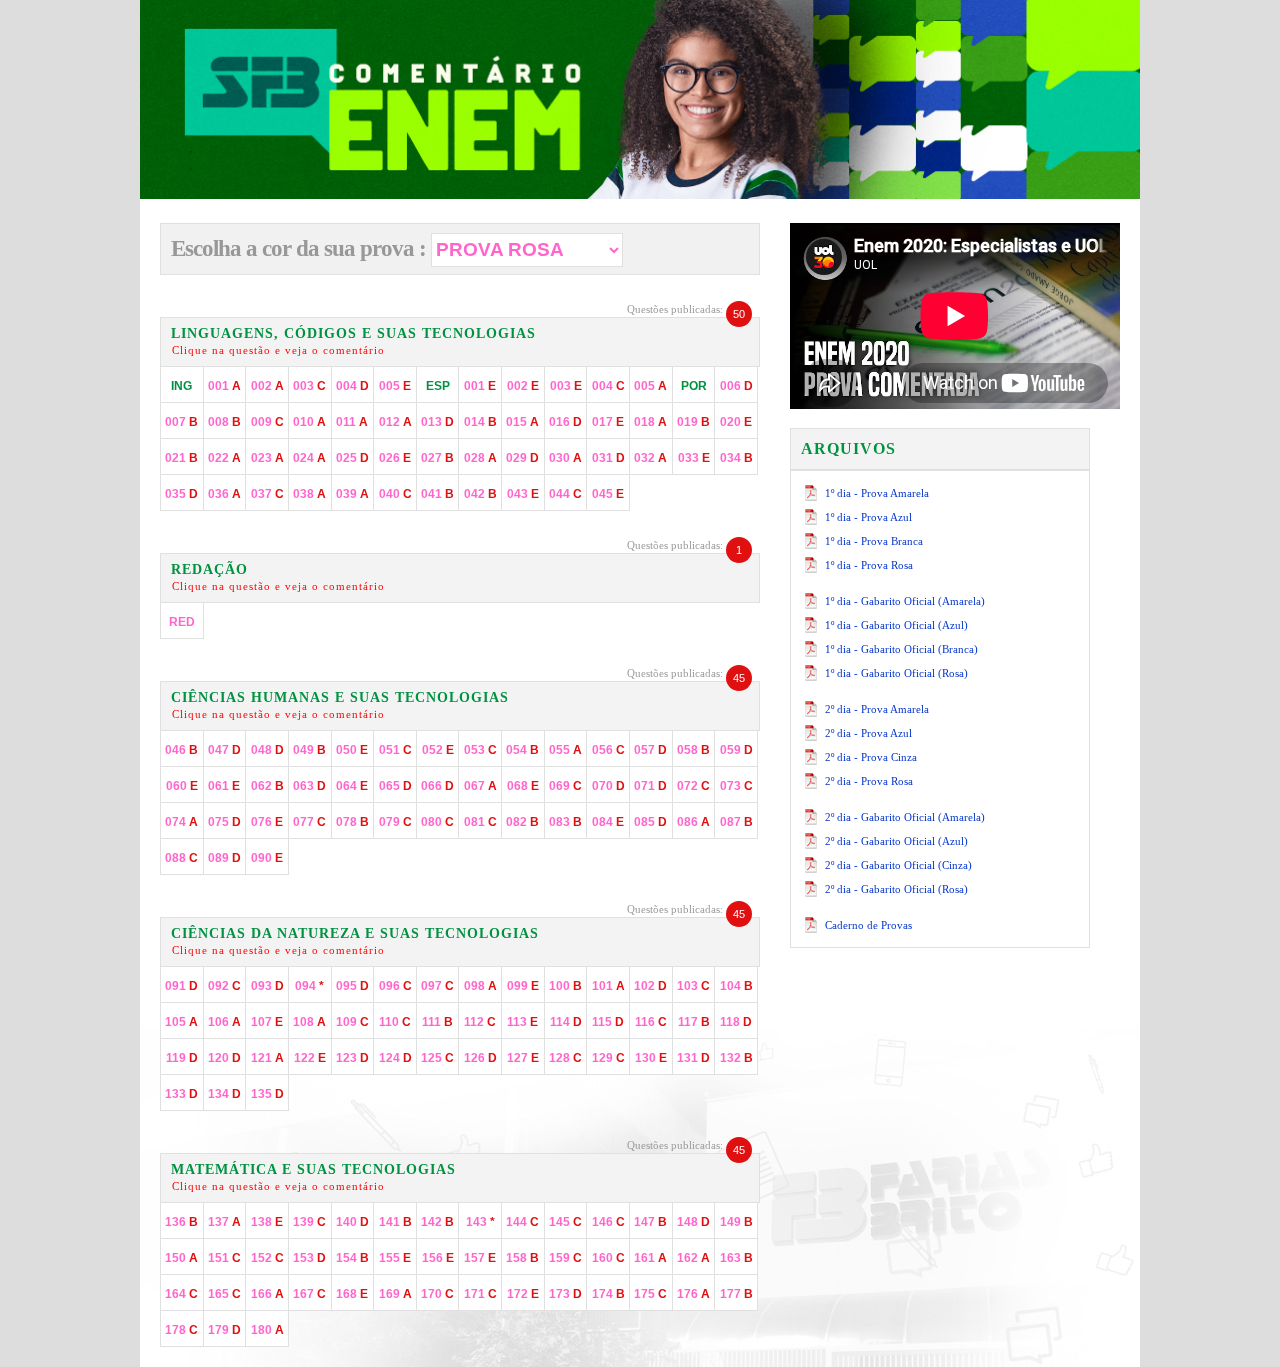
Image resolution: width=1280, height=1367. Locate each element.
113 (522, 1022)
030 (565, 458)
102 (650, 986)
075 (224, 822)
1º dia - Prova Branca (874, 541)
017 (608, 422)
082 (522, 822)
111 (437, 1022)
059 (736, 750)
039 (352, 494)
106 (224, 1022)
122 (310, 1058)
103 (693, 986)
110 (395, 1022)
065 (395, 786)
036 (224, 494)
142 (437, 1222)
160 (608, 1258)
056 (608, 750)
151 (224, 1258)
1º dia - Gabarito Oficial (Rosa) (896, 673)
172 (523, 1294)
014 (480, 422)
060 (182, 786)
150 (181, 1258)
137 (224, 1222)
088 (181, 858)
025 (352, 458)
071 (650, 786)
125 (437, 1058)
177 (736, 1294)
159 (565, 1258)
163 (736, 1258)
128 (565, 1058)
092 (224, 986)
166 (267, 1294)
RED (182, 622)
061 (224, 786)
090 (267, 858)
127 (523, 1058)
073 (736, 786)
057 (650, 750)
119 (182, 1058)
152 (267, 1258)
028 (480, 458)
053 (480, 750)
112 (480, 1022)
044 (565, 494)
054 (522, 750)
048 (267, 750)
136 (181, 1222)
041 (437, 494)
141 (395, 1222)
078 (352, 822)
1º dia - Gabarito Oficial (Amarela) (905, 601)
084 (608, 822)
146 (608, 1222)
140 (352, 1222)
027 (437, 458)
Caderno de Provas (868, 925)
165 (224, 1294)
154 (352, 1258)
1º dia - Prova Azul (868, 517)
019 (693, 422)
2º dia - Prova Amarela (877, 709)
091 (181, 986)
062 (267, 786)
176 (693, 1294)
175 (650, 1294)
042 (480, 494)
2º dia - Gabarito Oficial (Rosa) (896, 889)
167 (309, 1294)
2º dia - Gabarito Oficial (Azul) (896, 841)
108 (309, 1022)
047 (224, 750)
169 (395, 1294)
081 (480, 822)
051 (395, 750)
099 (523, 986)
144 (522, 1222)
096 (395, 986)
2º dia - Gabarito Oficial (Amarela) (905, 817)
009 (267, 422)
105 (181, 1022)
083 (565, 822)
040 (395, 494)
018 (650, 422)
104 (736, 986)
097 (437, 986)
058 (693, 750)
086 (693, 822)
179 (224, 1330)
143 (480, 1222)
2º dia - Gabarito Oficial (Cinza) (898, 865)
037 (267, 494)
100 (565, 986)
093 (267, 986)
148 (693, 1222)
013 (437, 422)
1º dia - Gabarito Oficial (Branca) (901, 649)
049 (309, 750)
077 (309, 822)
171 (480, 1294)
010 (309, 422)
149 (736, 1222)
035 (181, 494)
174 (608, 1294)
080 (437, 822)
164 (181, 1294)
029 (522, 458)
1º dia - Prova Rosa (869, 565)
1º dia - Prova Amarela (877, 493)
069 (565, 786)
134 (224, 1094)
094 (309, 986)
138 (267, 1222)
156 (438, 1258)
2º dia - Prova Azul (868, 733)
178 (181, 1330)
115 (608, 1022)
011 (352, 422)
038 (309, 494)
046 (181, 750)
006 (736, 386)
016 (565, 422)
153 (309, 1258)
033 (694, 458)
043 (523, 494)
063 (309, 786)
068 (523, 786)
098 (480, 986)
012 (395, 422)
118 (736, 1022)
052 (438, 750)
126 (480, 1058)
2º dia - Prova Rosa (869, 781)
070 (608, 786)
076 (267, 822)
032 (650, 458)
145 (565, 1222)
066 (437, 786)
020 (736, 422)
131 (693, 1058)
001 (224, 386)
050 (352, 750)
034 (736, 458)
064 (352, 786)
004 (352, 386)
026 (395, 458)
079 (395, 822)
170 (437, 1294)
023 (267, 458)
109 (352, 1022)
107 (267, 1022)
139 (309, 1222)
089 (224, 858)
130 (651, 1058)
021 (181, 458)
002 (267, 386)
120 (224, 1058)
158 (522, 1258)
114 (566, 1022)
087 (736, 822)
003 (309, 386)
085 (650, 822)
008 (224, 422)
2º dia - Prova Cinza (871, 757)
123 (352, 1058)
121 (267, 1058)
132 (736, 1058)
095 (352, 986)
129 (608, 1058)
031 (608, 458)
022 (224, 458)
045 (608, 494)
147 (650, 1222)
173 (565, 1294)
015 (522, 422)
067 (480, 786)
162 (693, 1258)
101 (608, 986)
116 (651, 1022)
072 (693, 786)
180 (267, 1330)
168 (352, 1294)
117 (694, 1022)
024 (309, 458)
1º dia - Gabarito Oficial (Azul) (896, 625)
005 (395, 386)
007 (181, 422)
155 (395, 1258)
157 (480, 1258)
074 (181, 822)
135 (267, 1094)
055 (565, 750)
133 (181, 1094)
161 (650, 1258)
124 (395, 1058)
